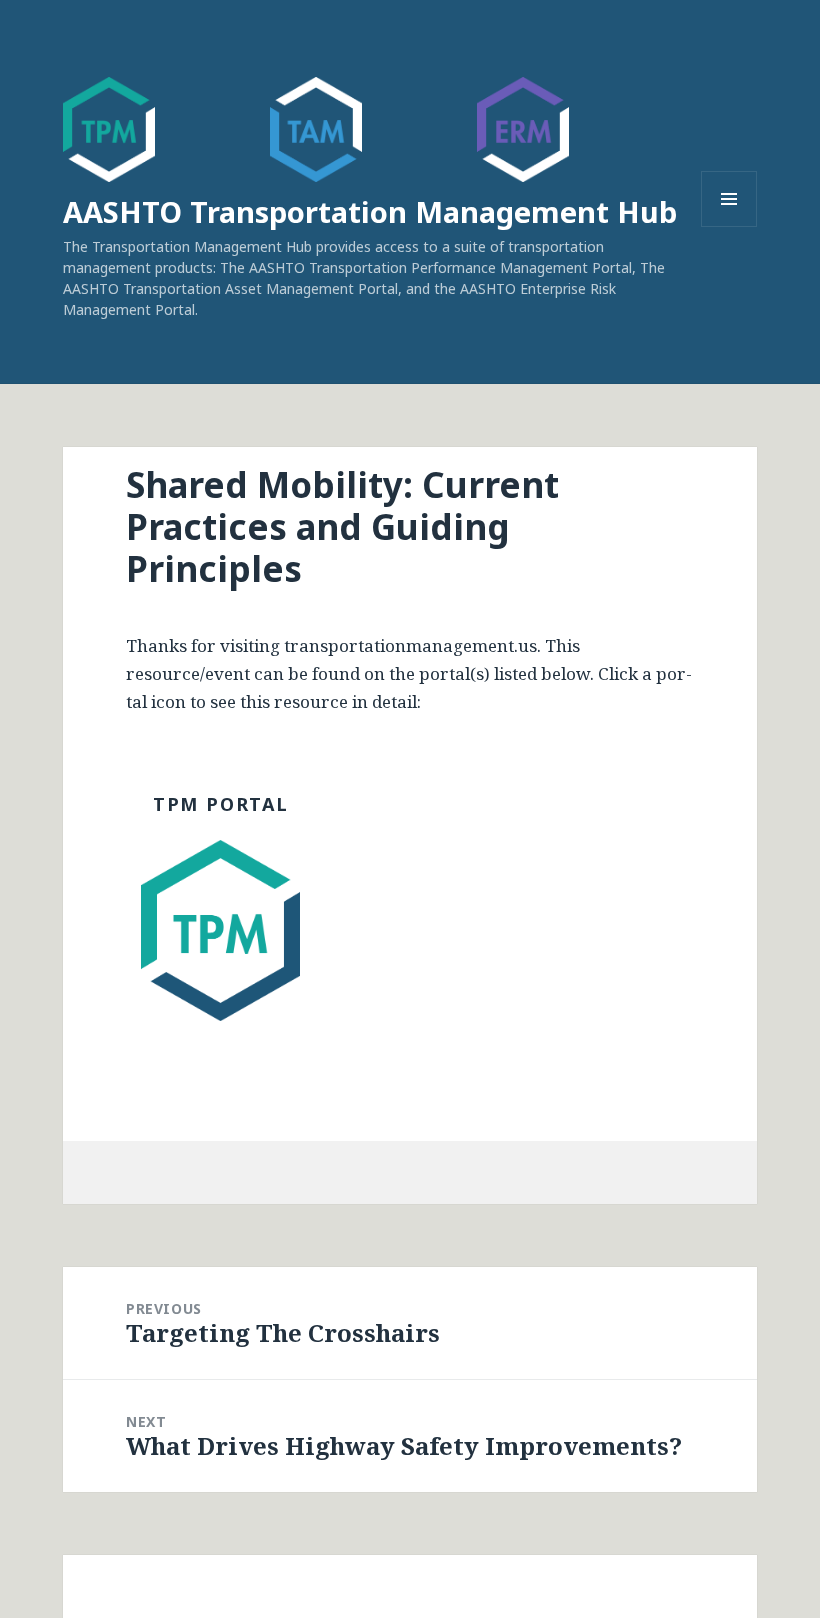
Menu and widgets (729, 226)
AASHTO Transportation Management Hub (370, 211)
